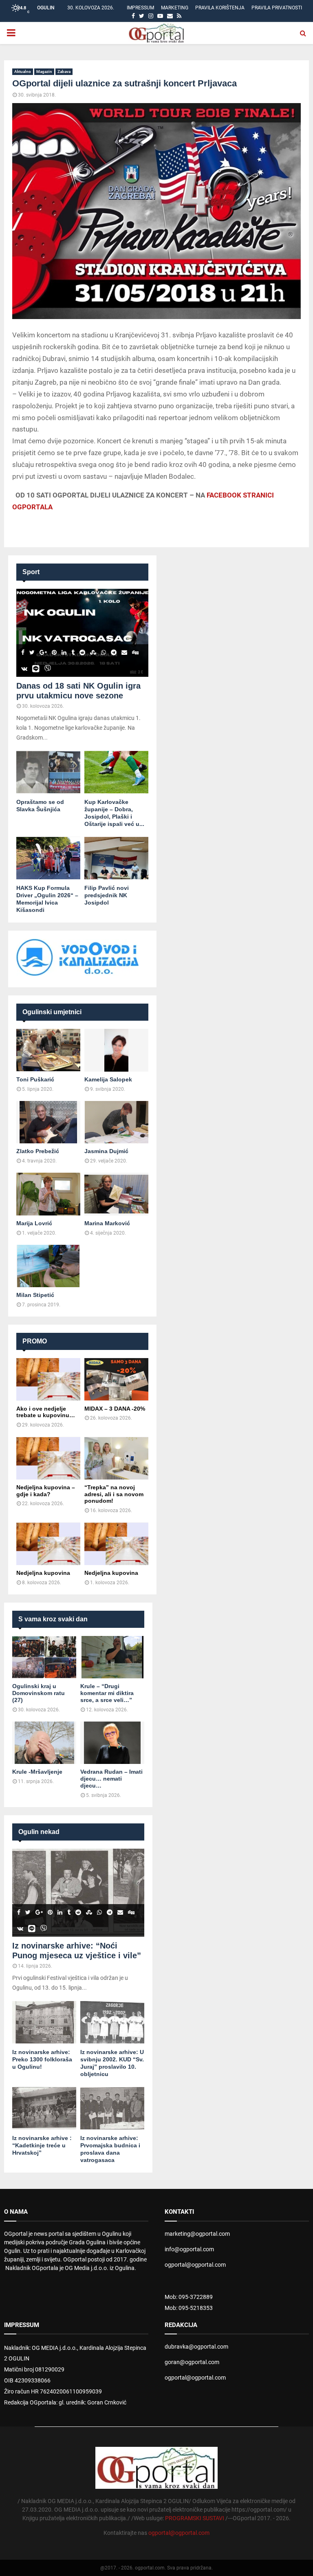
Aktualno (23, 72)
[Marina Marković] (116, 1194)
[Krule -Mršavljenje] (44, 1743)
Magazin (44, 72)
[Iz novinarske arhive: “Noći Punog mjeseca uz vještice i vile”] (78, 1893)
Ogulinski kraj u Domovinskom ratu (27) (39, 1693)
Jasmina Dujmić (106, 1151)
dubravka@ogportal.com (196, 2347)
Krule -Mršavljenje (37, 1772)
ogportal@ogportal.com (195, 2265)
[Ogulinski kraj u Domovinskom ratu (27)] (44, 1657)
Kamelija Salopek (108, 1079)
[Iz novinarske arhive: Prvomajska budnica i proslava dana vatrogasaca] (112, 2108)
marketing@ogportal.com (197, 2234)
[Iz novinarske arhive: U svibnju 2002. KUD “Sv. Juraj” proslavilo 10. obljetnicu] (112, 2022)
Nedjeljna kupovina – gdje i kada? (46, 1491)
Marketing (175, 8)
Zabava (64, 72)
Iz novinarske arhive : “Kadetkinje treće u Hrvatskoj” (42, 2145)
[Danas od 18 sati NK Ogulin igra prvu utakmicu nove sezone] (82, 633)
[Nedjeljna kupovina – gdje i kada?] (48, 1458)
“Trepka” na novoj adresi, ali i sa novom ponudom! (114, 1494)
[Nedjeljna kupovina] (48, 1544)
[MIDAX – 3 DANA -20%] (116, 1379)
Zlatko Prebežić (38, 1151)
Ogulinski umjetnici (52, 1012)
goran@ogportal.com (192, 2362)
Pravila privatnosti (277, 8)
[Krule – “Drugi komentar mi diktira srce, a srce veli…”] (112, 1657)
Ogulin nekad (39, 1832)
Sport (31, 572)
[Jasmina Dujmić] (116, 1122)
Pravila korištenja (220, 8)
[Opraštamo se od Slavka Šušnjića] (48, 772)
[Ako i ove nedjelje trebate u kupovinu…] (48, 1379)
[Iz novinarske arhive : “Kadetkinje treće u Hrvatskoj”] (44, 2108)
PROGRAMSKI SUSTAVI (195, 2518)
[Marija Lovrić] (48, 1194)
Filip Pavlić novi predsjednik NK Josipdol (107, 895)
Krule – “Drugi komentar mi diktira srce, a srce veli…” (107, 1693)
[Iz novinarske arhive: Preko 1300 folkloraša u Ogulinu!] (44, 2022)
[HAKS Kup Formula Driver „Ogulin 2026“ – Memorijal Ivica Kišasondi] (48, 858)
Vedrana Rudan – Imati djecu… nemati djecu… (111, 1779)
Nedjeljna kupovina (43, 1573)
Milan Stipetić (35, 1295)
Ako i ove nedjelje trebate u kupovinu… (46, 1412)
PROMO (35, 1341)
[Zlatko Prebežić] (48, 1122)
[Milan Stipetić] (48, 1266)
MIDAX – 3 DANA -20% (115, 1409)
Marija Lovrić (34, 1223)
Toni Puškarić (35, 1079)
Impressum (140, 8)
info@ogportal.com (189, 2249)
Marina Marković (107, 1223)
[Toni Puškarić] (48, 1050)
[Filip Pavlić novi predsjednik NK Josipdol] (116, 858)
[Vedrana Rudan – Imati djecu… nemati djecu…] (112, 1743)
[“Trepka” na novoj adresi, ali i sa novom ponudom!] (116, 1458)
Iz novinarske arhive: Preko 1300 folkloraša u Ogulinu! (42, 2059)
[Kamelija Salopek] (116, 1050)
